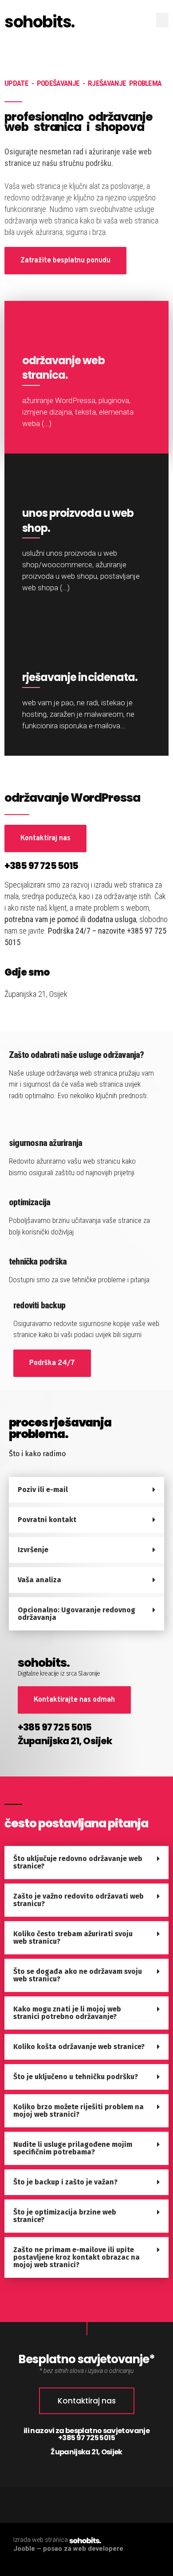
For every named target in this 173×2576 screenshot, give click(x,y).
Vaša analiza (39, 1580)
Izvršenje (33, 1550)
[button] (162, 20)
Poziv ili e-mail (43, 1490)
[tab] (86, 1490)
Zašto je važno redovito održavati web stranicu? (79, 1900)
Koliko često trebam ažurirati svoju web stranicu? (73, 1938)
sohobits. (39, 22)
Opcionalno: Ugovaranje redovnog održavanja (77, 1614)
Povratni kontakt (47, 1520)
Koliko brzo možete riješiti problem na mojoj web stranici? (79, 2111)
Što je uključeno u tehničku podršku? (76, 2077)
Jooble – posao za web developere (68, 2549)
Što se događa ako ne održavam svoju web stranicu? (78, 1975)
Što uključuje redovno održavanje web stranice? (78, 1862)
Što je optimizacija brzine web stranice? (65, 2216)
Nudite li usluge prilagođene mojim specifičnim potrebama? (73, 2148)
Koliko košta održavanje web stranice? (79, 2047)
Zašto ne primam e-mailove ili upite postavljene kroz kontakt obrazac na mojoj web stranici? (77, 2257)
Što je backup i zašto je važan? (65, 2182)
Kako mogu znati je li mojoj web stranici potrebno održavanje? (67, 2013)
